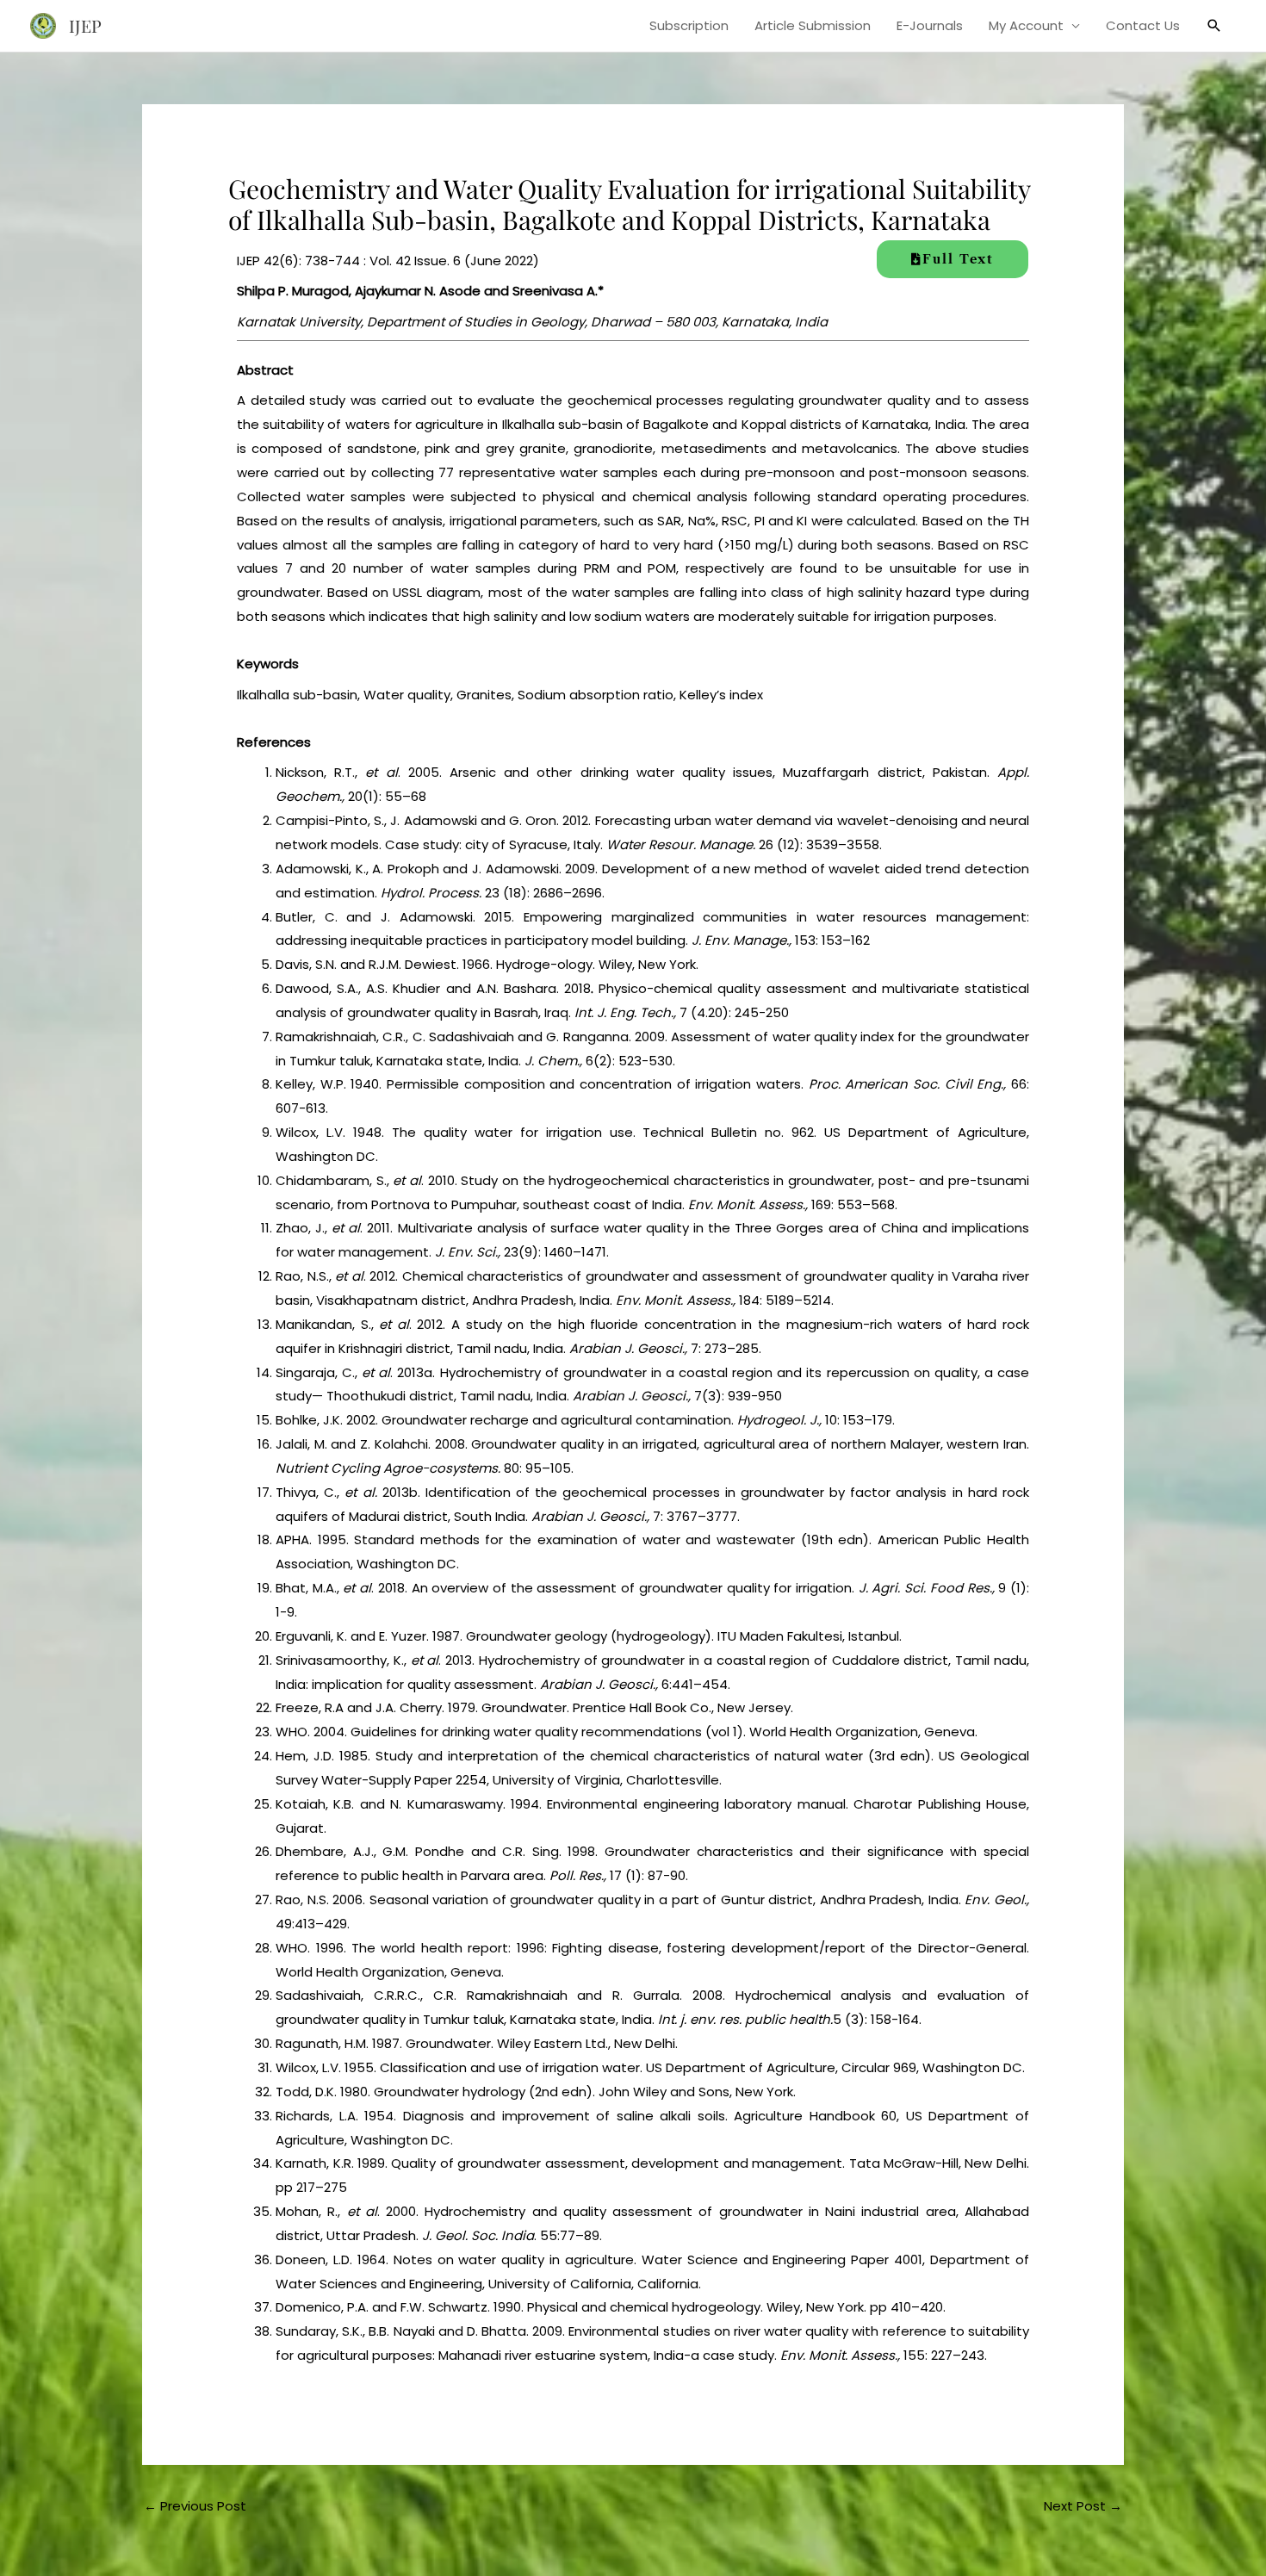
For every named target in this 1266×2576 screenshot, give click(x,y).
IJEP (85, 25)
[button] (1214, 26)
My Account (1026, 25)
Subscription (689, 25)
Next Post (1083, 2506)
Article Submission (813, 25)
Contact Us (1143, 25)
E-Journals (930, 25)
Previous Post (195, 2506)
